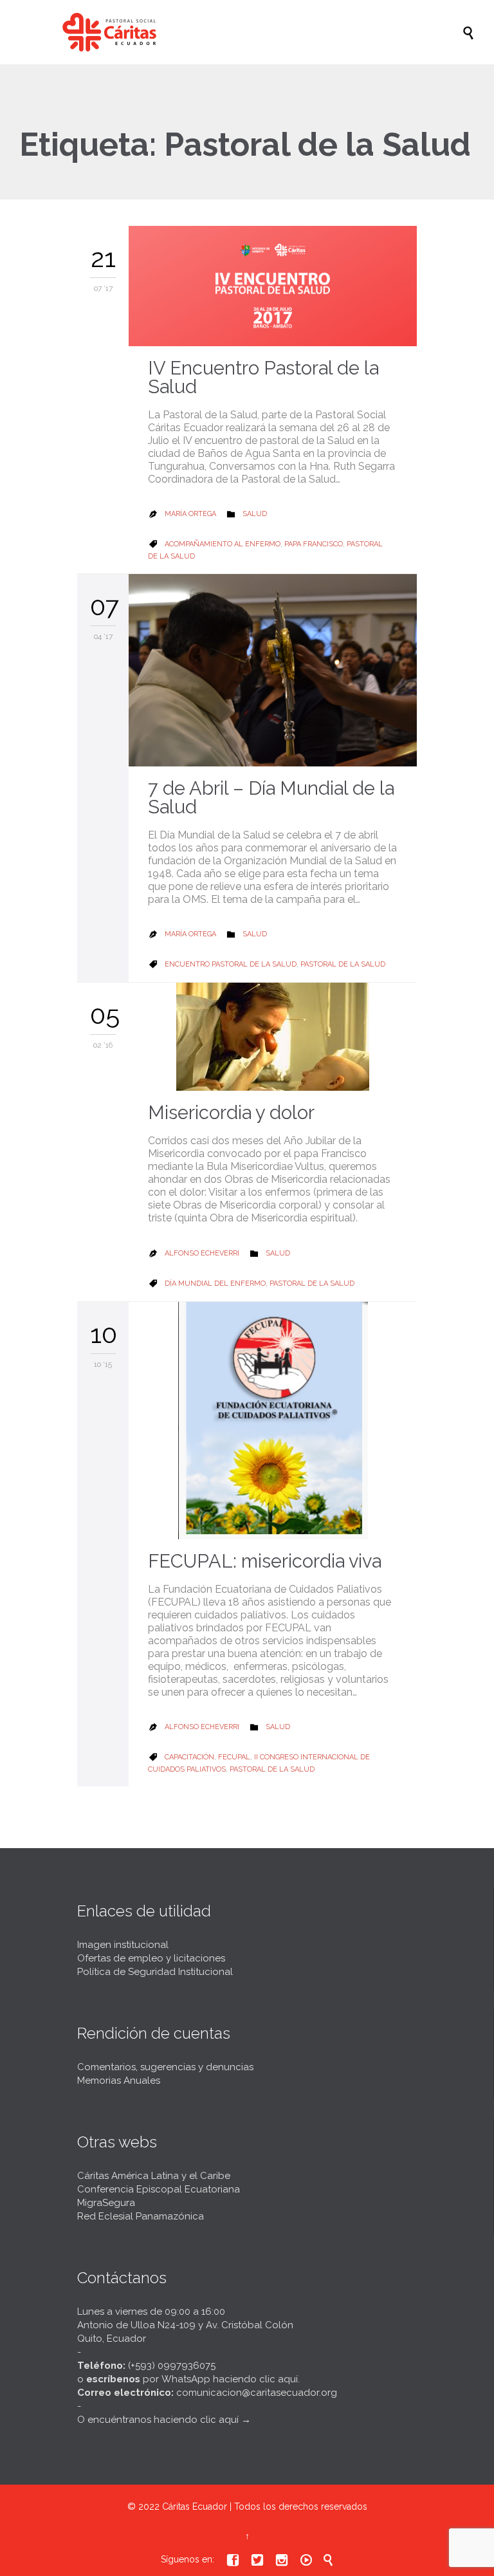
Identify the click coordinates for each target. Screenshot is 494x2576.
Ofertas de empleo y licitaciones (151, 1958)
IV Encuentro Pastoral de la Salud (263, 377)
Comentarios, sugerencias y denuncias (165, 2067)
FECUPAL (234, 1757)
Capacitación (189, 1757)
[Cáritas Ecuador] (253, 32)
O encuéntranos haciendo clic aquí (158, 2420)
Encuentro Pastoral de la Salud (231, 964)
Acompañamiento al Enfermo (223, 544)
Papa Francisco (314, 544)
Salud (255, 514)
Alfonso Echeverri (202, 1253)
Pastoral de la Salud (343, 964)
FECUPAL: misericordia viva (265, 1561)
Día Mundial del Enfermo (215, 1283)
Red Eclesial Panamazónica (141, 2216)
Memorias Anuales (119, 2080)
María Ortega (190, 514)
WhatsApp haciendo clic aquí (230, 2379)
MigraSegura (106, 2203)
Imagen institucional (123, 1945)
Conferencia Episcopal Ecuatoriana (159, 2189)
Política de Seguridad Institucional (155, 1972)
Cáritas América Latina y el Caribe (154, 2176)
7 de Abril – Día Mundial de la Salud (271, 798)
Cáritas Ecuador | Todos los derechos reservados (265, 2507)
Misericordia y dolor (231, 1113)
